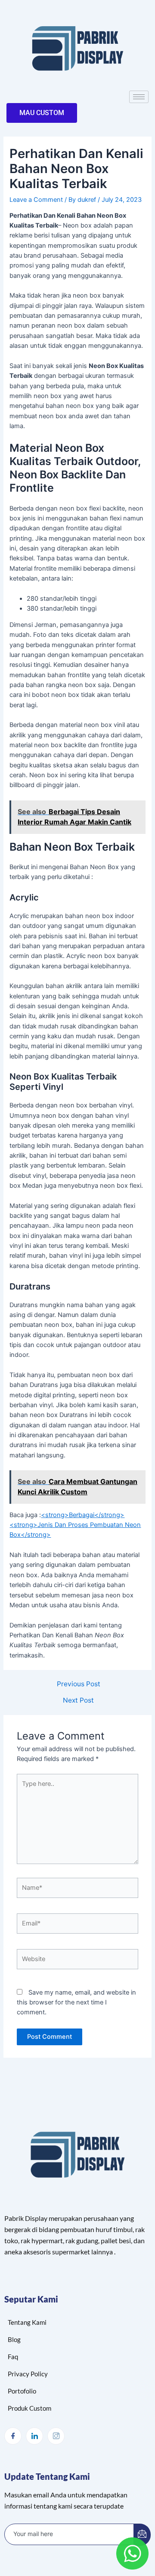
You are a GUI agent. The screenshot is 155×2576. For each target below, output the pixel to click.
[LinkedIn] (34, 2436)
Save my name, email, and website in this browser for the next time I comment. (76, 2003)
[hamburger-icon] (139, 97)
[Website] (77, 1961)
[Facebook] (13, 2436)
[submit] (142, 2535)
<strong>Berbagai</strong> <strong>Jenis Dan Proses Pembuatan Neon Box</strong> (75, 1525)
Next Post (78, 1700)
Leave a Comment (36, 200)
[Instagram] (56, 2436)
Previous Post (79, 1684)
